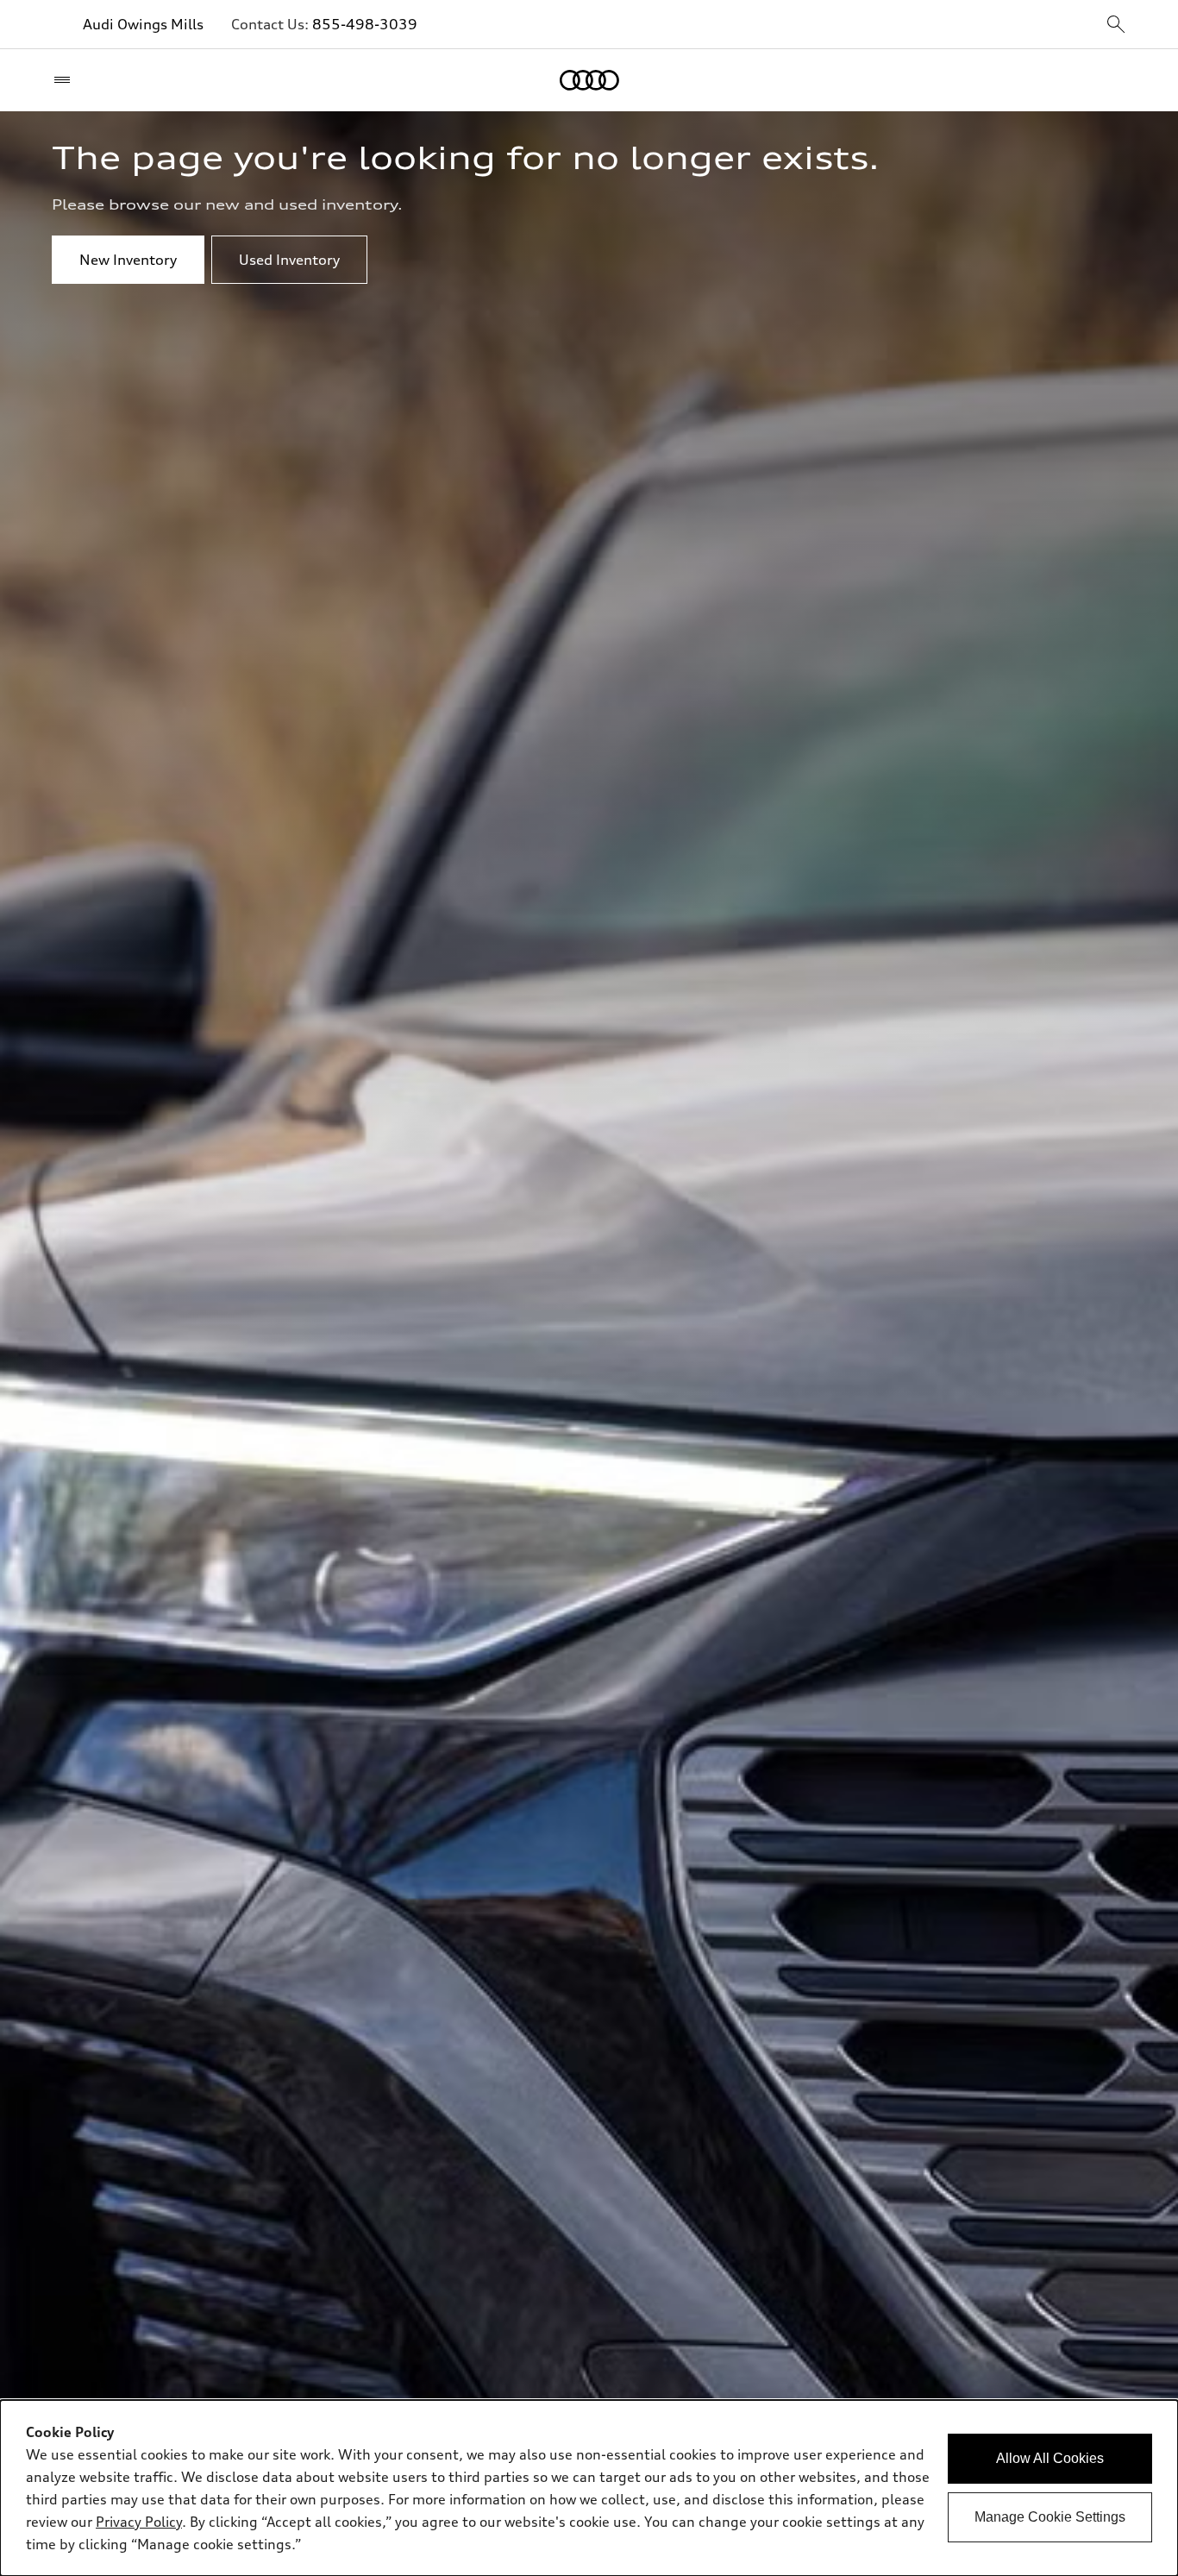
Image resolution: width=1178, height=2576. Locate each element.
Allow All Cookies (1050, 2458)
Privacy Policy (139, 2522)
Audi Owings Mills (143, 24)
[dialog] (589, 2488)
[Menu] (66, 80)
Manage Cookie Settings (1050, 2517)
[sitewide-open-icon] (1116, 25)
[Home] (589, 80)
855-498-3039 (365, 24)
